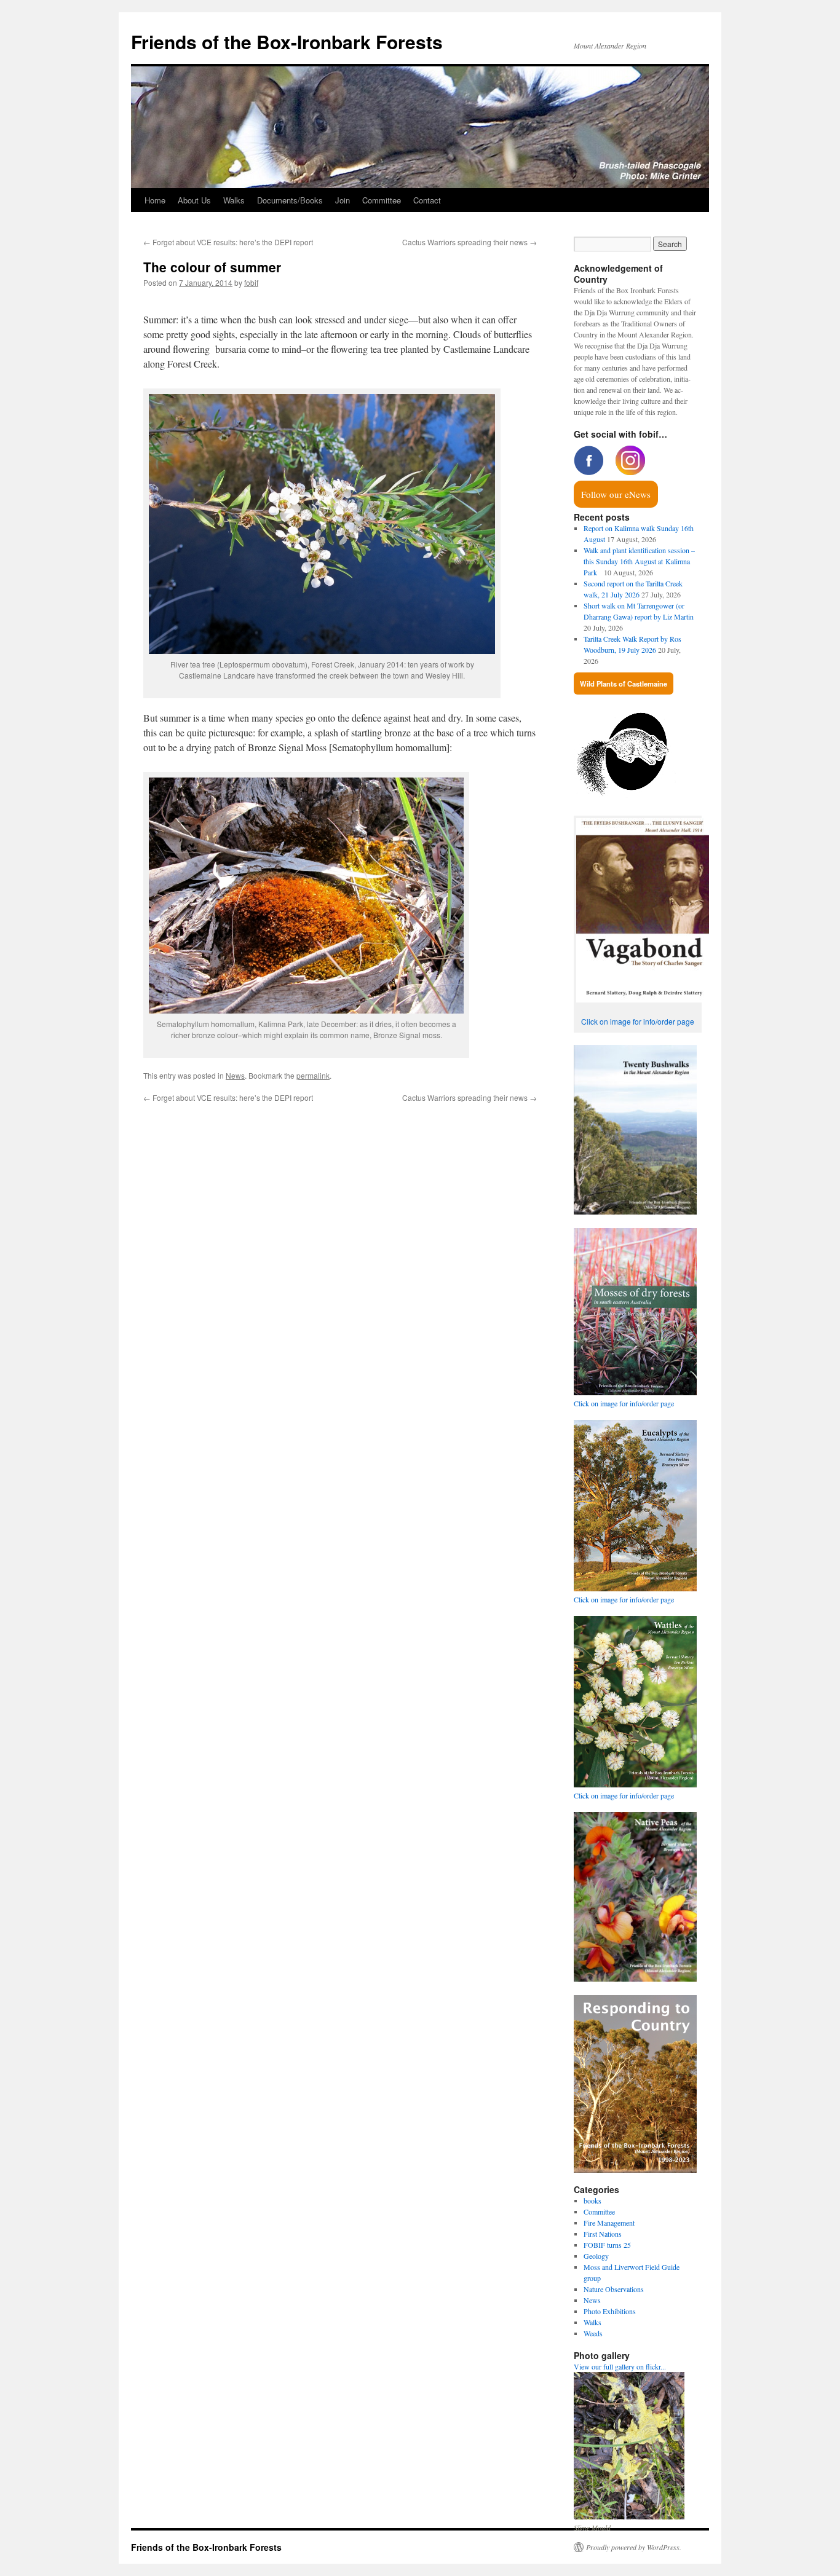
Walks (234, 200)
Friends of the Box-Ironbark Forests (287, 41)
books (592, 2200)
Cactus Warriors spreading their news (470, 242)
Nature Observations (614, 2289)
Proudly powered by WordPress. (634, 2547)
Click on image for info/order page (638, 1021)
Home (155, 200)
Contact (427, 200)
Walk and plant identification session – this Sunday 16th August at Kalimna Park (639, 561)
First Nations (603, 2234)
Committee (382, 200)
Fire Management (609, 2223)
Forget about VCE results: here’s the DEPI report (228, 242)
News (235, 1075)
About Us (194, 200)
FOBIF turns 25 (607, 2245)
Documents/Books (290, 200)
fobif (251, 282)
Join (343, 200)
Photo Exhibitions (610, 2311)
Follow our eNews (616, 494)
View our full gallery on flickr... (620, 2366)
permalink (313, 1075)
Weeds (593, 2333)
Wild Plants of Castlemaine (624, 683)
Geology (596, 2256)
